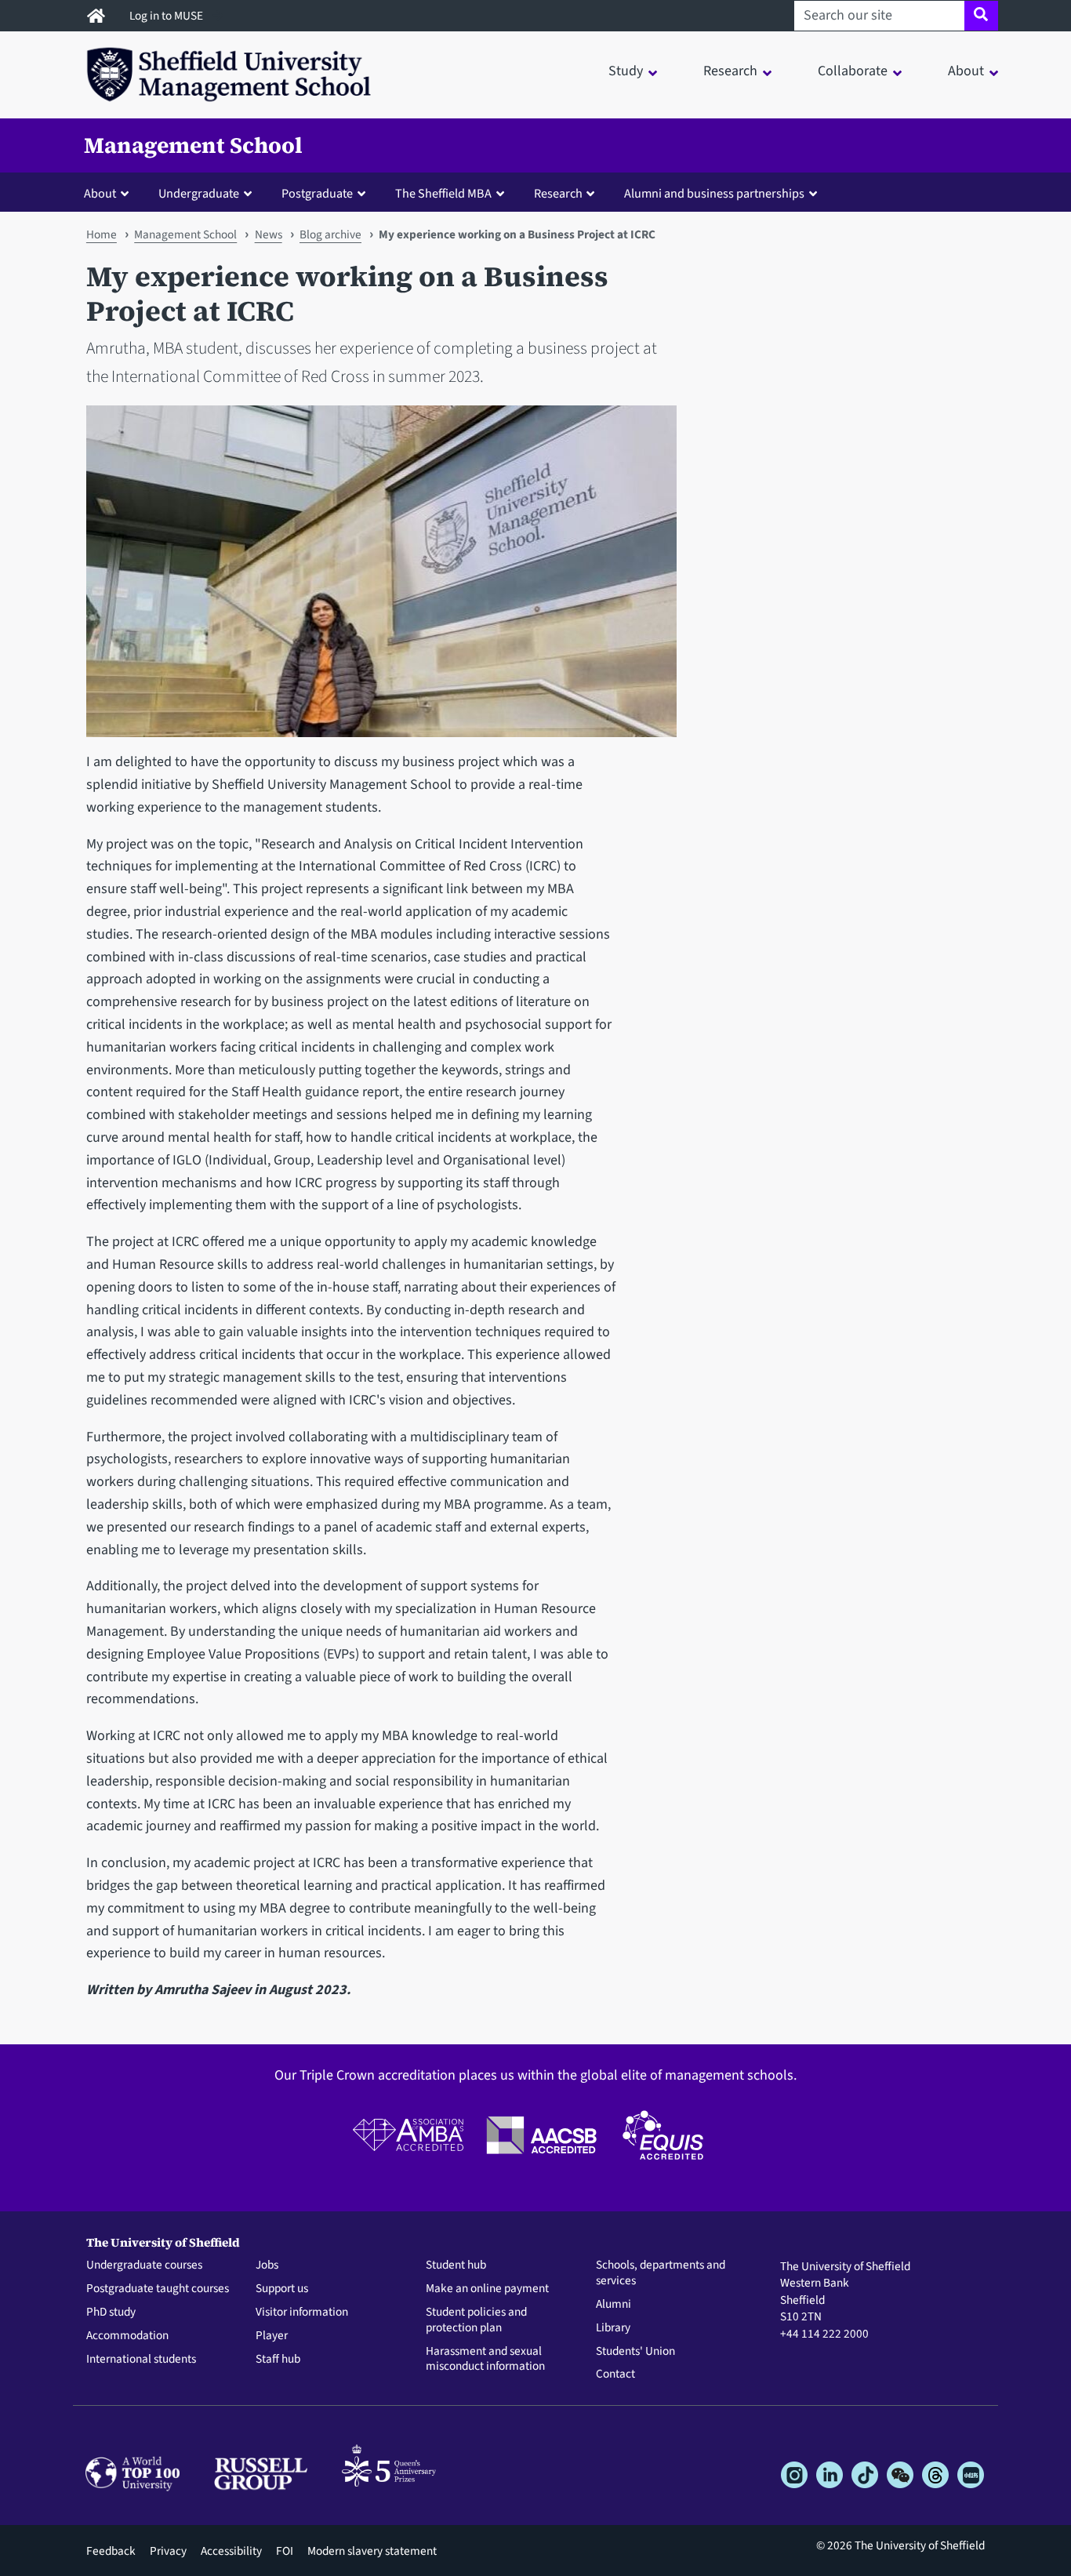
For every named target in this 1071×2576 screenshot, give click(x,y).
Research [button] (730, 71)
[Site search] (981, 16)
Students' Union (635, 2352)
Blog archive (330, 234)
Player (272, 2336)
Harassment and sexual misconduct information (485, 2360)
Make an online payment (487, 2289)
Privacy (168, 2551)
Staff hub (278, 2360)
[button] (110, 193)
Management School (193, 145)
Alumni (614, 2305)
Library (613, 2328)
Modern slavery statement (372, 2551)
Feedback (111, 2551)
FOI (285, 2551)
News (269, 234)
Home (102, 234)
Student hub (456, 2265)
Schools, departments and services (661, 2273)
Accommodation (127, 2336)
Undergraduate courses (144, 2265)
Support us (282, 2289)
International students (141, 2360)
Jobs (267, 2265)
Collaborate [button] (853, 71)
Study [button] (626, 71)
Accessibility (231, 2551)
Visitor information (302, 2313)
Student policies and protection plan (476, 2320)
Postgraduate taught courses (158, 2289)
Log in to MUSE (167, 16)
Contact (615, 2374)
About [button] (966, 71)
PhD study (111, 2313)
